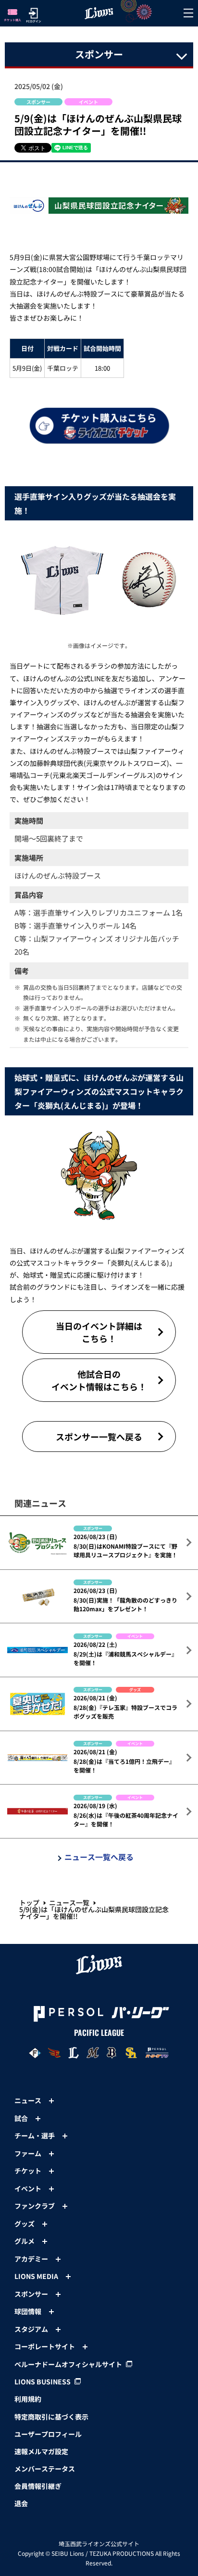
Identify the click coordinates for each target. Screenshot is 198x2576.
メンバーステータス (45, 2469)
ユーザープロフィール (48, 2434)
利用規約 (28, 2399)
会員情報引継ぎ (38, 2486)
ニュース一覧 (69, 1903)
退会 (21, 2503)
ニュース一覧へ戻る (99, 1857)
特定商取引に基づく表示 (51, 2417)
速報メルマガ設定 (41, 2451)
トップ (29, 1903)
